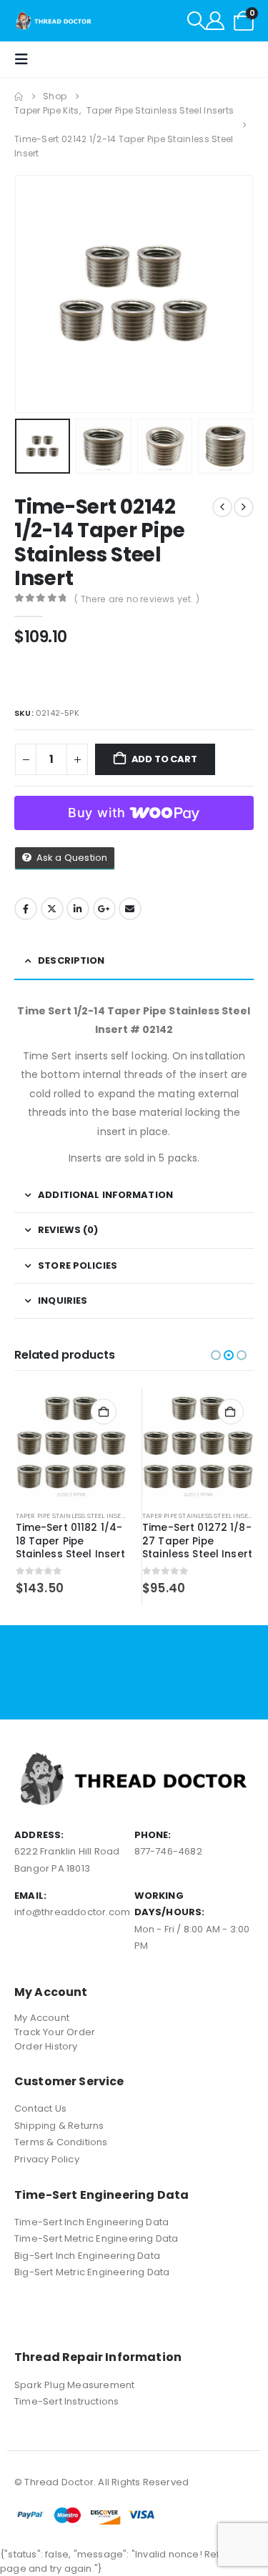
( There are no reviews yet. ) (137, 599)
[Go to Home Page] (19, 96)
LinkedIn (78, 909)
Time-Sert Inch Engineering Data (91, 2222)
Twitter (52, 909)
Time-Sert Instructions (66, 2401)
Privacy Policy (47, 2159)
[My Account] (215, 21)
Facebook (26, 909)
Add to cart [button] (104, 1412)
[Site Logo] (54, 21)
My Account (42, 2018)
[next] (244, 507)
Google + (104, 909)
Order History (46, 2046)
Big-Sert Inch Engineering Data (87, 2256)
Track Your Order (55, 2032)
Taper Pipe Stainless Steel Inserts (75, 1516)
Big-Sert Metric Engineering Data (92, 2272)
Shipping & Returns (59, 2126)
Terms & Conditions (61, 2142)
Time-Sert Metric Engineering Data (96, 2238)
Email (130, 909)
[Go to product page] (72, 1444)
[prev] (222, 507)
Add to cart (164, 759)
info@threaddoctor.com (72, 1912)
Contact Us (40, 2108)
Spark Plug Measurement (74, 2385)
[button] (197, 21)
